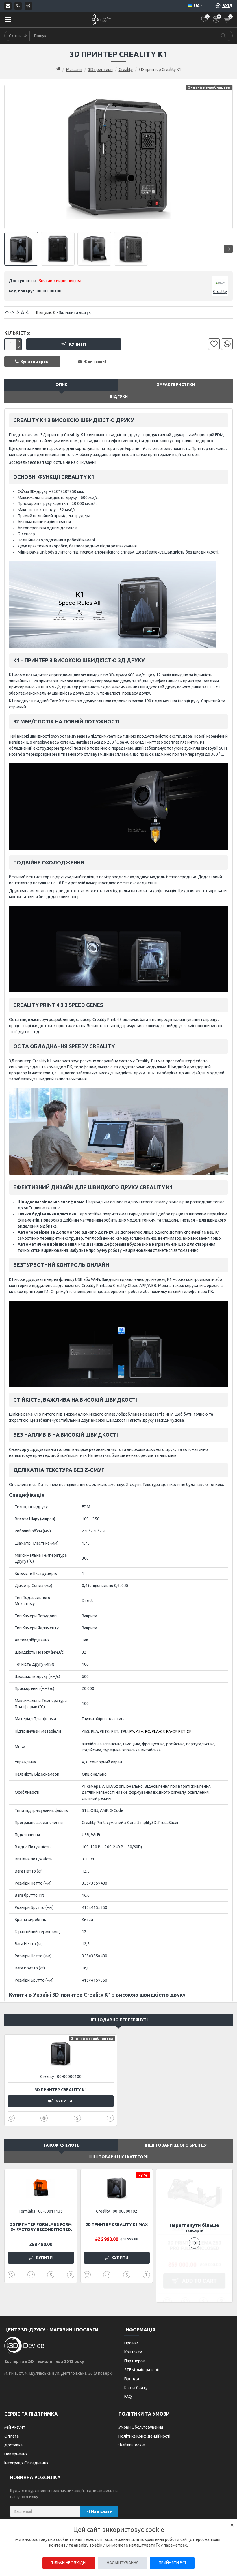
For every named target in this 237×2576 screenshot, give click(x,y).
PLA (95, 1731)
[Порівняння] (227, 344)
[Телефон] (18, 6)
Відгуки (119, 397)
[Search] (224, 36)
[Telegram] (28, 6)
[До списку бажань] (214, 344)
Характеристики (176, 384)
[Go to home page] (58, 69)
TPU (124, 1731)
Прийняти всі (172, 2563)
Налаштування (123, 2563)
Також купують (61, 2145)
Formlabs (27, 2211)
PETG (105, 1731)
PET (115, 1731)
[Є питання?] (110, 2118)
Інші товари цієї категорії (118, 2157)
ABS (86, 1731)
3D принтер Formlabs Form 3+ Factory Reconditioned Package (41, 2227)
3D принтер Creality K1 (61, 2090)
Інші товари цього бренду (176, 2145)
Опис (61, 384)
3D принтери (100, 70)
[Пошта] (8, 6)
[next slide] (228, 249)
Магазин (74, 70)
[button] (194, 2236)
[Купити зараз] (77, 2118)
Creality (126, 70)
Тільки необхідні (69, 2563)
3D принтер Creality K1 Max (117, 2224)
